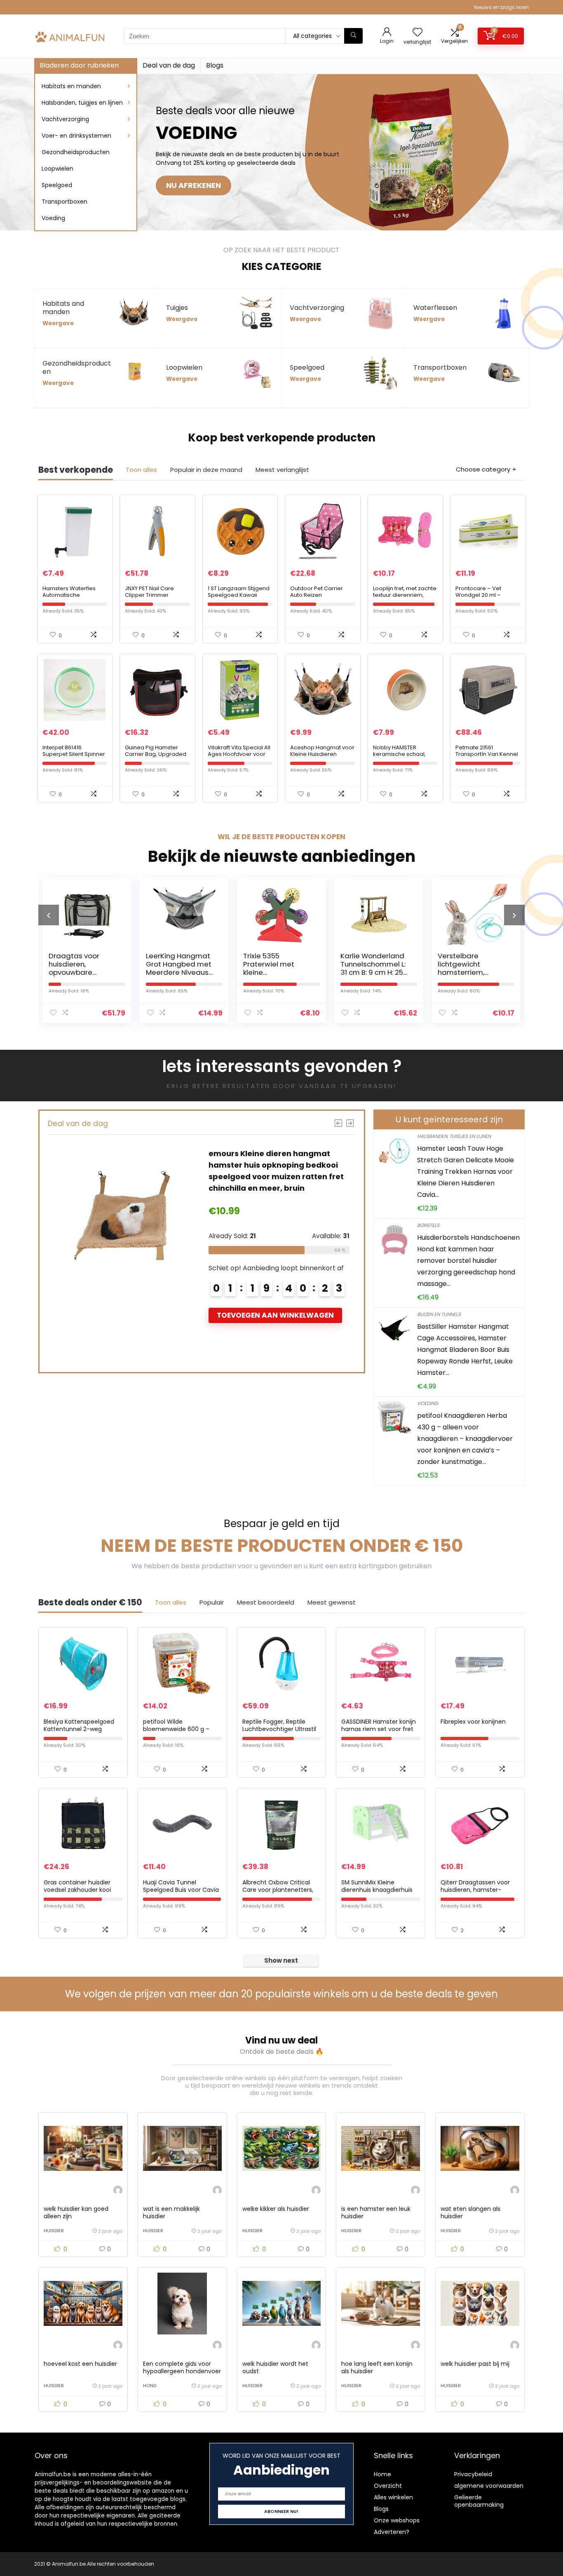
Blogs (215, 65)
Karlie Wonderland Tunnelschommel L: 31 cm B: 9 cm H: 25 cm (276, 968)
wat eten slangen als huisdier (470, 2212)
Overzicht (388, 2486)
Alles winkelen (393, 2497)
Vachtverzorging (65, 119)
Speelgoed (57, 185)
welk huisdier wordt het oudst (275, 2367)
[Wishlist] (418, 33)
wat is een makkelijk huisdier (171, 2212)
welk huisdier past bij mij (475, 2364)
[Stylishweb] (118, 2191)
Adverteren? (392, 2532)
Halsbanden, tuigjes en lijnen (82, 103)
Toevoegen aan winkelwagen (276, 1315)
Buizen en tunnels (439, 1314)
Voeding (53, 218)
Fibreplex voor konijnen (473, 1722)
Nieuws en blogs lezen (501, 7)
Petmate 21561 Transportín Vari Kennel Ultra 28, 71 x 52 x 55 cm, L (488, 754)
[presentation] (49, 915)
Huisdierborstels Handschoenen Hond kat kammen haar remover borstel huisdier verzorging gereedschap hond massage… (468, 1261)
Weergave (58, 323)
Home (382, 2474)
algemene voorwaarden (489, 2486)
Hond (150, 2386)
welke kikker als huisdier (276, 2209)
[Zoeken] (353, 36)
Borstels (428, 1225)
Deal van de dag (169, 65)
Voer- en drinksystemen (76, 136)
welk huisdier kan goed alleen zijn (76, 2212)
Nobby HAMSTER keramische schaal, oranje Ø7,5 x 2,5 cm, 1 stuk (402, 757)
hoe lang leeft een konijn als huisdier (377, 2367)
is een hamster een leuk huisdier (376, 2212)
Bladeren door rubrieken (79, 65)
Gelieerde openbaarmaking (479, 2501)
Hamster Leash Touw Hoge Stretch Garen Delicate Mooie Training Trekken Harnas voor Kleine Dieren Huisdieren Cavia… (466, 1172)
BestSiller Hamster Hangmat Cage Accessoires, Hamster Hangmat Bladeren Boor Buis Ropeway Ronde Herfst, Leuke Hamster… (465, 1350)
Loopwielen (57, 169)
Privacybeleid (473, 2474)
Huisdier (54, 2231)
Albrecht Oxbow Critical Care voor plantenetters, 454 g (278, 1890)
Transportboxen (65, 202)
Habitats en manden (71, 86)
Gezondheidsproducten (76, 152)
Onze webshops (397, 2520)
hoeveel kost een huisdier (80, 2364)
